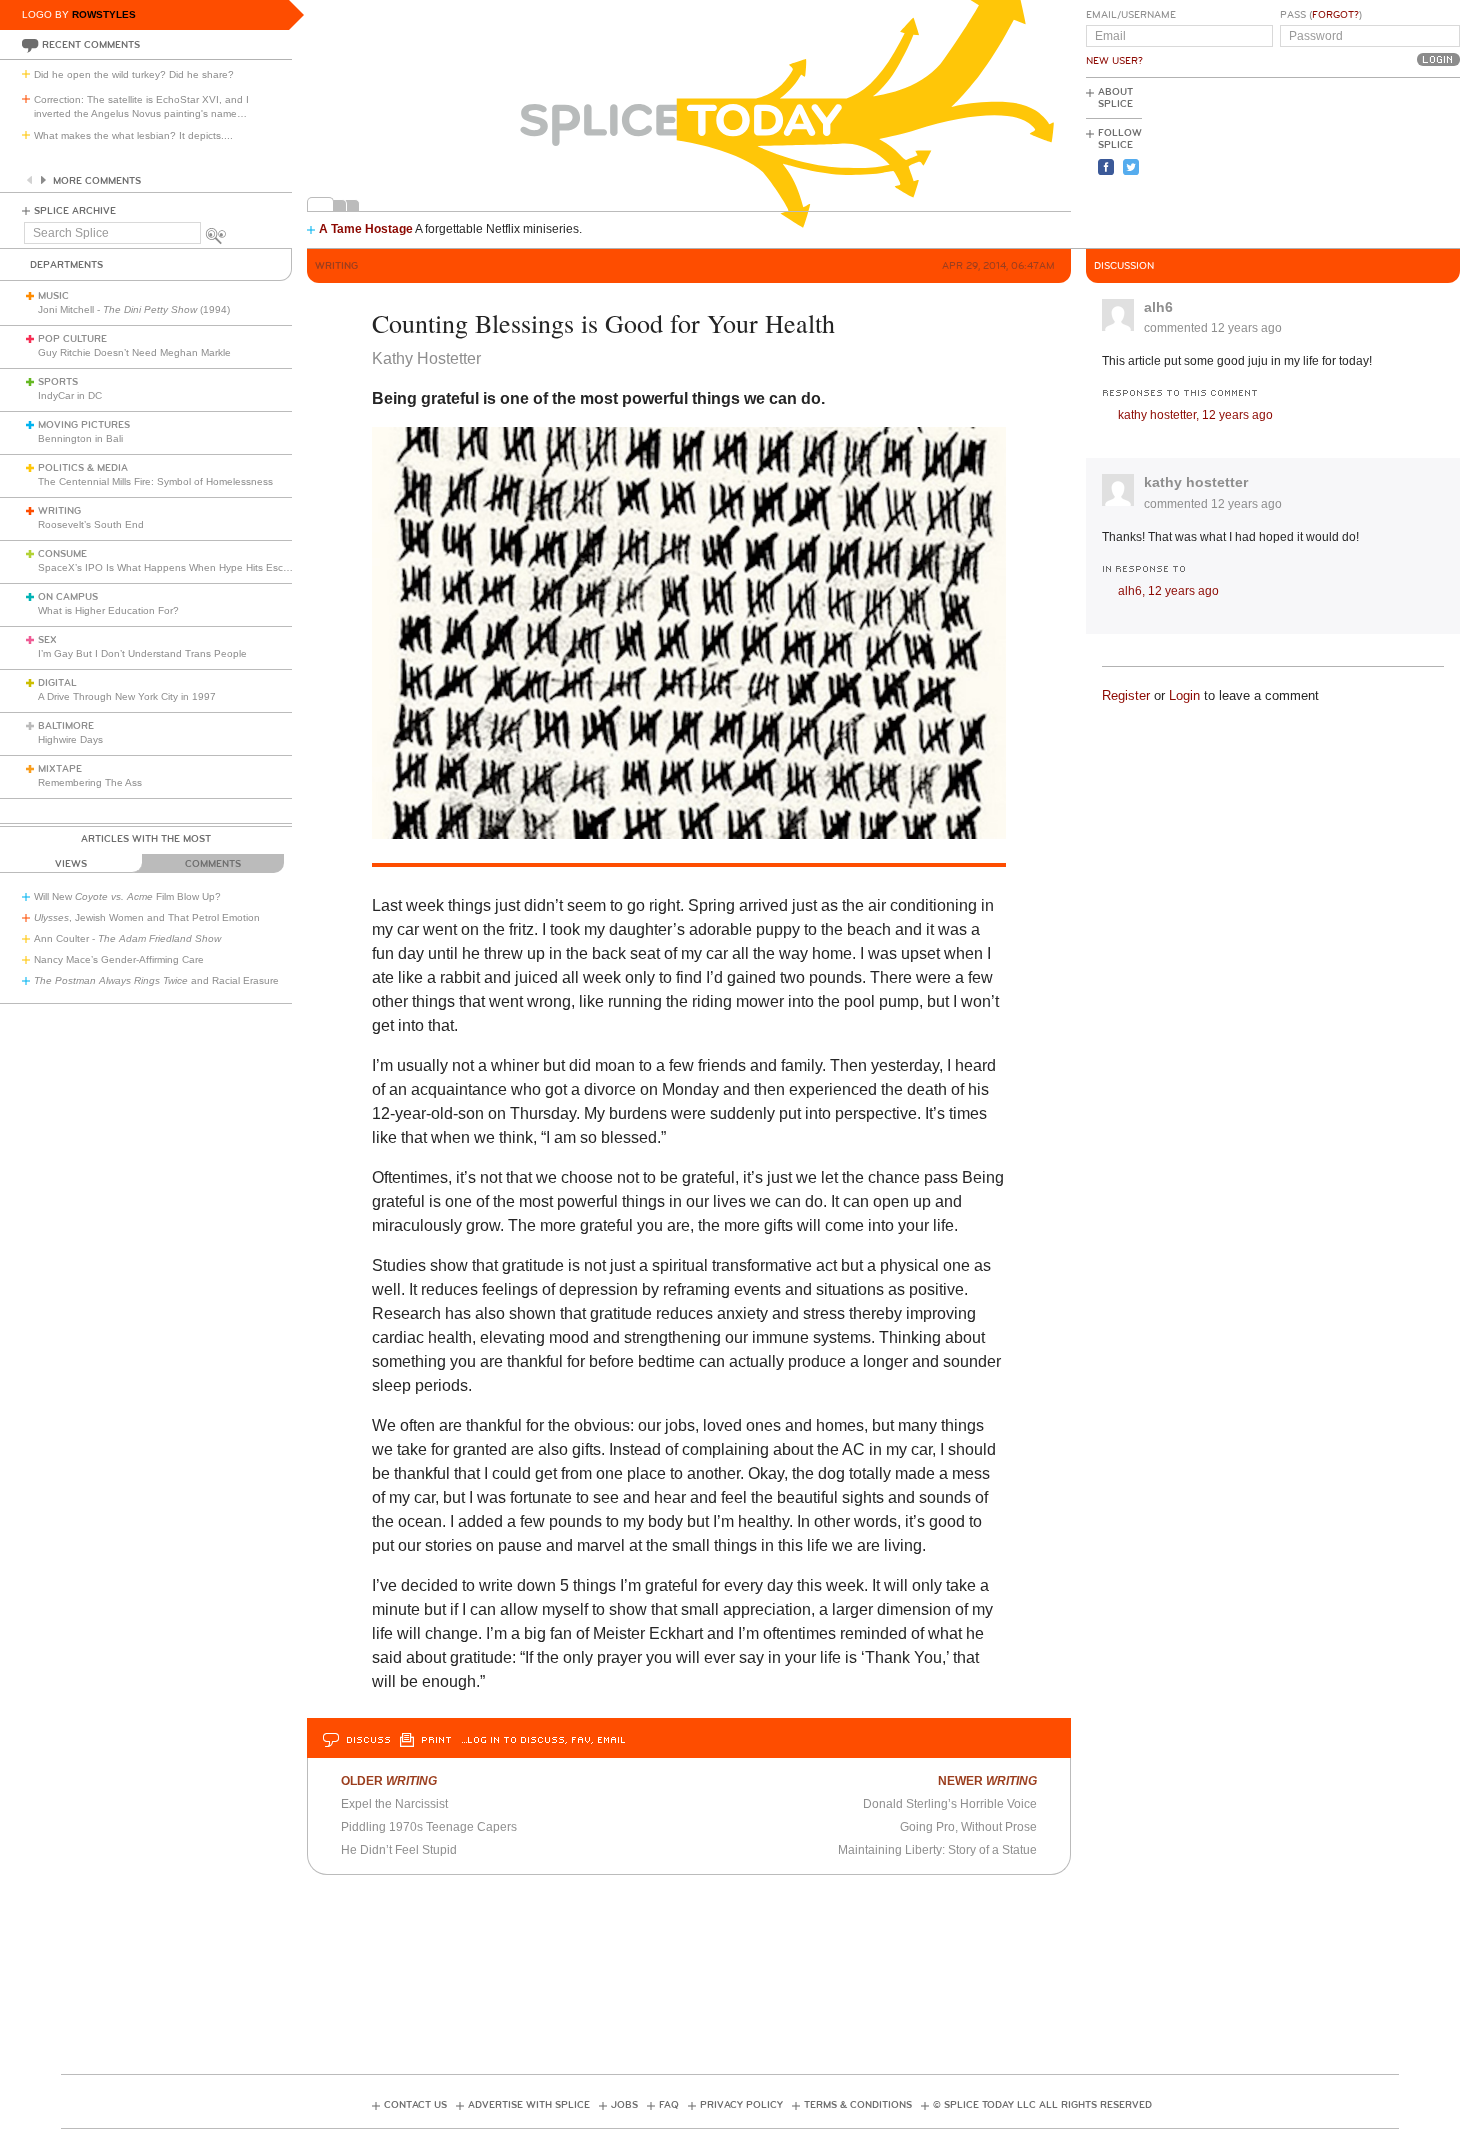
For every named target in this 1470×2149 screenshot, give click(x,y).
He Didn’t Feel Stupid (399, 1850)
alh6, (1168, 591)
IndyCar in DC (70, 395)
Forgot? (1335, 15)
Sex (47, 640)
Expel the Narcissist (394, 1804)
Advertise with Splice (529, 2105)
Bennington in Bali (80, 438)
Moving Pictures (84, 425)
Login (1184, 695)
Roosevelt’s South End (91, 524)
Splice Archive (75, 211)
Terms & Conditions (858, 2105)
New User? (1114, 61)
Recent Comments (91, 45)
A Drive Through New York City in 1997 (127, 696)
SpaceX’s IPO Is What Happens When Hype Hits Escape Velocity (188, 567)
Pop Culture (72, 339)
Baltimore (66, 726)
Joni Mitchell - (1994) (134, 309)
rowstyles (104, 14)
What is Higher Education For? (108, 610)
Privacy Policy (741, 2105)
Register (1126, 695)
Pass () (1321, 15)
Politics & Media (83, 468)
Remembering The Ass (90, 782)
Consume (62, 554)
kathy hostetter (1196, 482)
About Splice (1115, 98)
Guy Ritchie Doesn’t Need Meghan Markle (134, 352)
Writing (59, 511)
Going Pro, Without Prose (968, 1827)
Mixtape (60, 769)
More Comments (97, 181)
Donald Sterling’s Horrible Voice (950, 1804)
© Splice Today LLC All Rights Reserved (1042, 2105)
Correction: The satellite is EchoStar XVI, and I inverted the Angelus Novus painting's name (141, 106)
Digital (57, 683)
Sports (58, 382)
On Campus (68, 597)
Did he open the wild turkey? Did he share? (134, 74)
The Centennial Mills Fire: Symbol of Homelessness (155, 481)
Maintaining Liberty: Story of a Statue (937, 1850)
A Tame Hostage (366, 229)
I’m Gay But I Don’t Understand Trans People (142, 653)
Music (53, 296)
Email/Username (1131, 15)
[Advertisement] (1370, 161)
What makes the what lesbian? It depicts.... (133, 135)
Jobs (624, 2105)
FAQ (669, 2105)
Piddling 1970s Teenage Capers (429, 1827)
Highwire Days (70, 739)
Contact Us (415, 2105)
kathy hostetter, (1195, 415)
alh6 (1158, 307)
